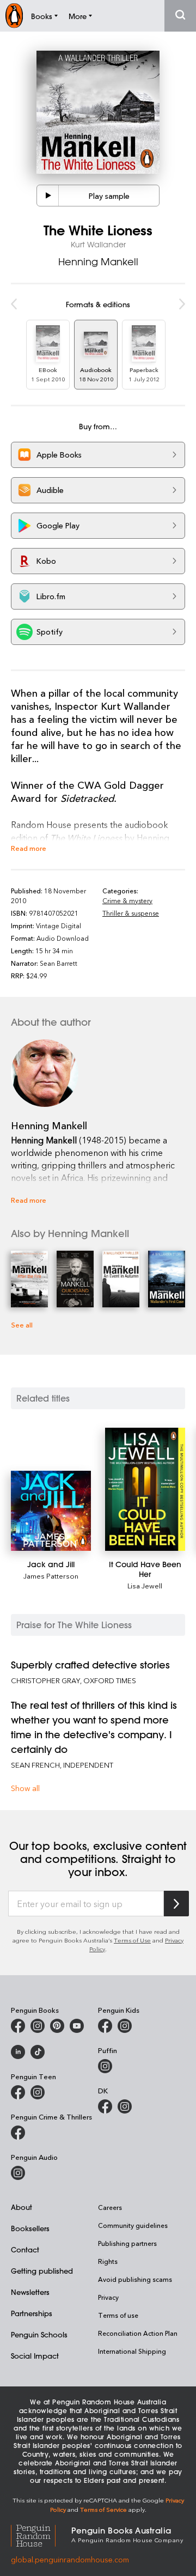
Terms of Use (132, 1940)
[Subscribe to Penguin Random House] (176, 1904)
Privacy (108, 2297)
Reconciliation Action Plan (138, 2333)
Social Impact (35, 2356)
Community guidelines (133, 2225)
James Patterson (51, 1576)
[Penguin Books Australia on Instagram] (38, 2026)
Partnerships (32, 2313)
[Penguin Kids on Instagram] (125, 2026)
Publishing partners (127, 2243)
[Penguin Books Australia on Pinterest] (57, 2026)
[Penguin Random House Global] (41, 2534)
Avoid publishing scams (135, 2279)
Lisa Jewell (145, 1585)
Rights (108, 2261)
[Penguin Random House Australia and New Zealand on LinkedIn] (18, 2052)
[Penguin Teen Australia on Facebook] (18, 2092)
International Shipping (132, 2351)
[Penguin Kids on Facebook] (105, 2026)
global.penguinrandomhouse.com (70, 2559)
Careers (110, 2207)
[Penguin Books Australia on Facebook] (18, 2026)
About (22, 2207)
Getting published (42, 2271)
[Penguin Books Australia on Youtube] (77, 2026)
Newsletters (30, 2292)
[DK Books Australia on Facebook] (105, 2106)
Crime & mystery (127, 900)
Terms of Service (103, 2509)
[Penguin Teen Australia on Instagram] (38, 2092)
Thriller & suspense (131, 913)
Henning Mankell (98, 261)
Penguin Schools (39, 2334)
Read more (29, 848)
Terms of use (118, 2315)
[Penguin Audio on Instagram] (18, 2173)
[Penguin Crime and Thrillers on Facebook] (18, 2133)
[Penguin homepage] (14, 16)
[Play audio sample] (48, 196)
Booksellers (30, 2228)
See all (22, 1324)
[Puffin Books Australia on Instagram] (105, 2066)
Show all (25, 1788)
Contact (25, 2249)
